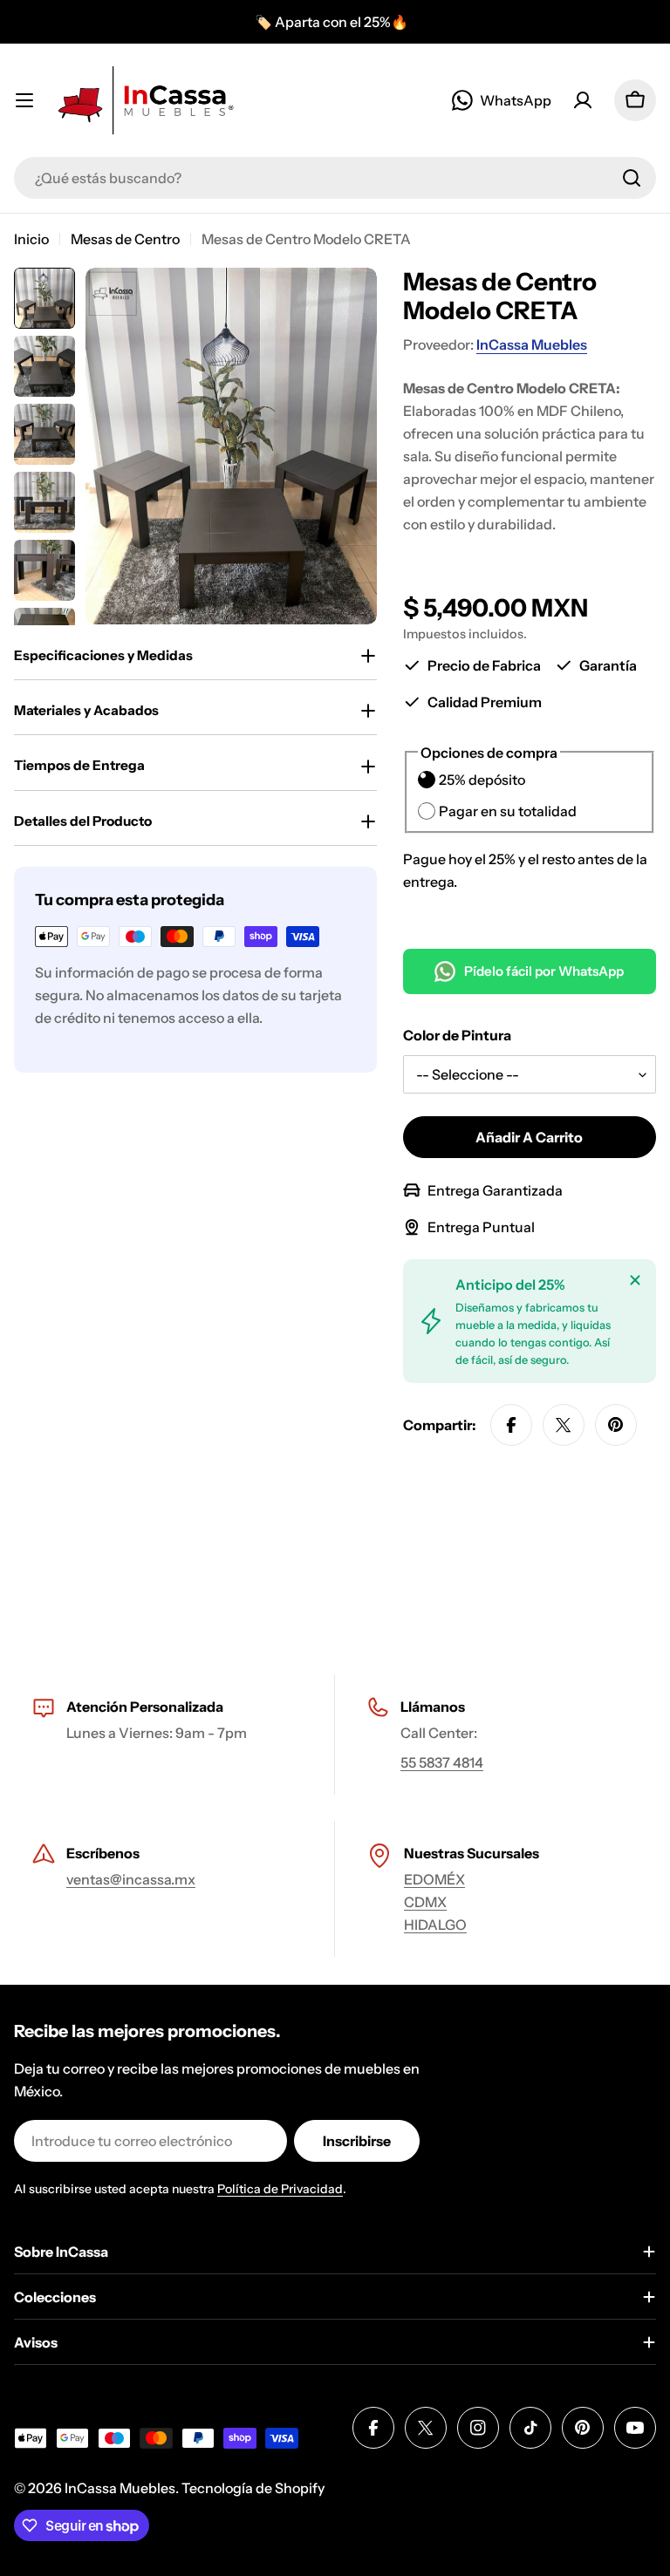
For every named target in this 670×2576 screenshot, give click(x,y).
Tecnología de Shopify (253, 2488)
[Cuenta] (583, 100)
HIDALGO (435, 1925)
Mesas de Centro (125, 239)
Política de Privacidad (280, 2189)
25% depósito (482, 780)
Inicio (31, 239)
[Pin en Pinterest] (616, 1425)
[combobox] (335, 178)
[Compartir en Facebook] (511, 1425)
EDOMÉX (434, 1879)
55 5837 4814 (442, 1762)
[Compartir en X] (564, 1425)
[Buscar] (632, 178)
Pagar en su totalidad (508, 811)
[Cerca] (635, 1280)
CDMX (425, 1902)
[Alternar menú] (24, 100)
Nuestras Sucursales (472, 1853)
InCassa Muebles (532, 344)
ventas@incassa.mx (131, 1879)
